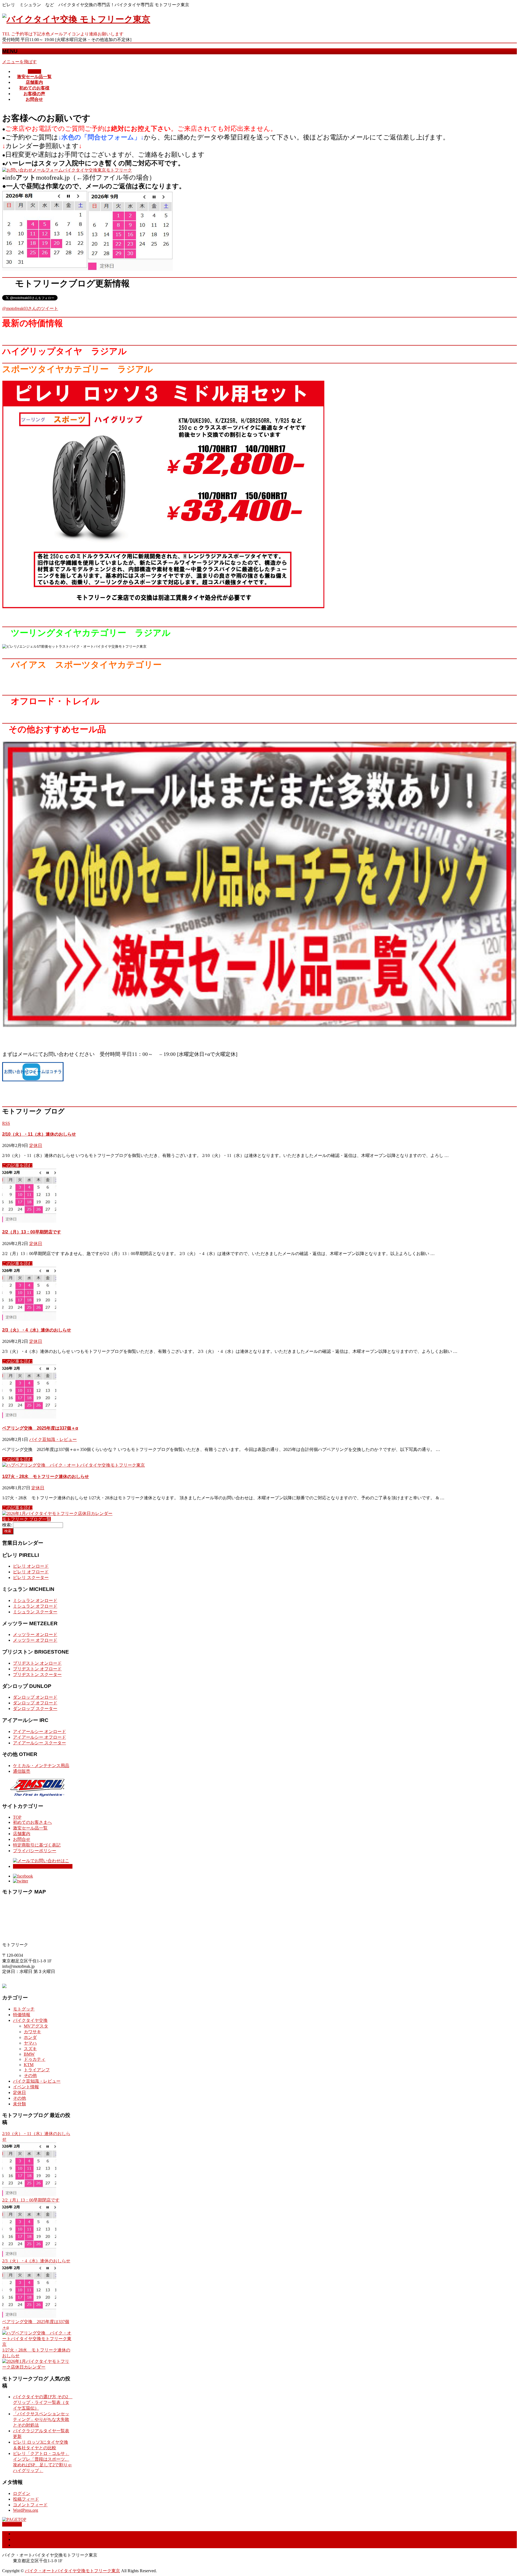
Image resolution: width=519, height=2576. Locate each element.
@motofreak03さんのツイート (30, 308)
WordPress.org (26, 2510)
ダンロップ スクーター (35, 1709)
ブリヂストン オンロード (37, 1663)
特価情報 (22, 2015)
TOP (17, 1817)
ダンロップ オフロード (35, 1703)
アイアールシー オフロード (39, 1737)
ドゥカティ (35, 2059)
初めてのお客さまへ (32, 1822)
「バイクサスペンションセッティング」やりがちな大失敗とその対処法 (41, 2419)
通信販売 (22, 1771)
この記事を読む (17, 1165)
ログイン (22, 2493)
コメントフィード (30, 2505)
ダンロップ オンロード (35, 1697)
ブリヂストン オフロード (37, 1669)
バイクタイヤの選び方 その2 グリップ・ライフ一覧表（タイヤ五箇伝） (43, 2402)
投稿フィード (26, 2499)
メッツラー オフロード (35, 1640)
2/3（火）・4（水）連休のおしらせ (37, 1330)
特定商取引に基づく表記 (37, 1845)
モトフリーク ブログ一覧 (26, 1519)
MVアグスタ (36, 2026)
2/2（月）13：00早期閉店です (32, 1232)
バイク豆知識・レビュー (53, 1439)
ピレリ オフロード (31, 1572)
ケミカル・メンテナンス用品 (41, 1766)
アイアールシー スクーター (39, 1743)
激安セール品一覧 (30, 1828)
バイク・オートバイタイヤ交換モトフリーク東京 (72, 2571)
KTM (29, 2065)
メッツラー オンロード (35, 1635)
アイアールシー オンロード (39, 1732)
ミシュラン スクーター (35, 1612)
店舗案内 (22, 1834)
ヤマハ (30, 2043)
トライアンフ (37, 2070)
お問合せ (22, 1839)
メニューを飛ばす (19, 62)
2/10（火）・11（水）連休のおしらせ (39, 1134)
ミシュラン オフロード (35, 1606)
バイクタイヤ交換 (30, 2020)
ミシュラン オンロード (35, 1600)
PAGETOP (12, 2524)
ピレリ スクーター (31, 1578)
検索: (7, 1525)
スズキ (30, 2049)
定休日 (36, 1145)
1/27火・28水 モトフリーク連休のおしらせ (46, 1476)
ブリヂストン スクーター (37, 1675)
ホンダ (30, 2037)
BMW (29, 2054)
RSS (6, 1123)
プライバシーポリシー (35, 1851)
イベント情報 (26, 2087)
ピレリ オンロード (31, 1566)
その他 (30, 2075)
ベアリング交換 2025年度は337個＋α (40, 1428)
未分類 (19, 2104)
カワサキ (32, 2032)
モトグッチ (24, 2009)
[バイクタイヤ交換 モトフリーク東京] (76, 19)
